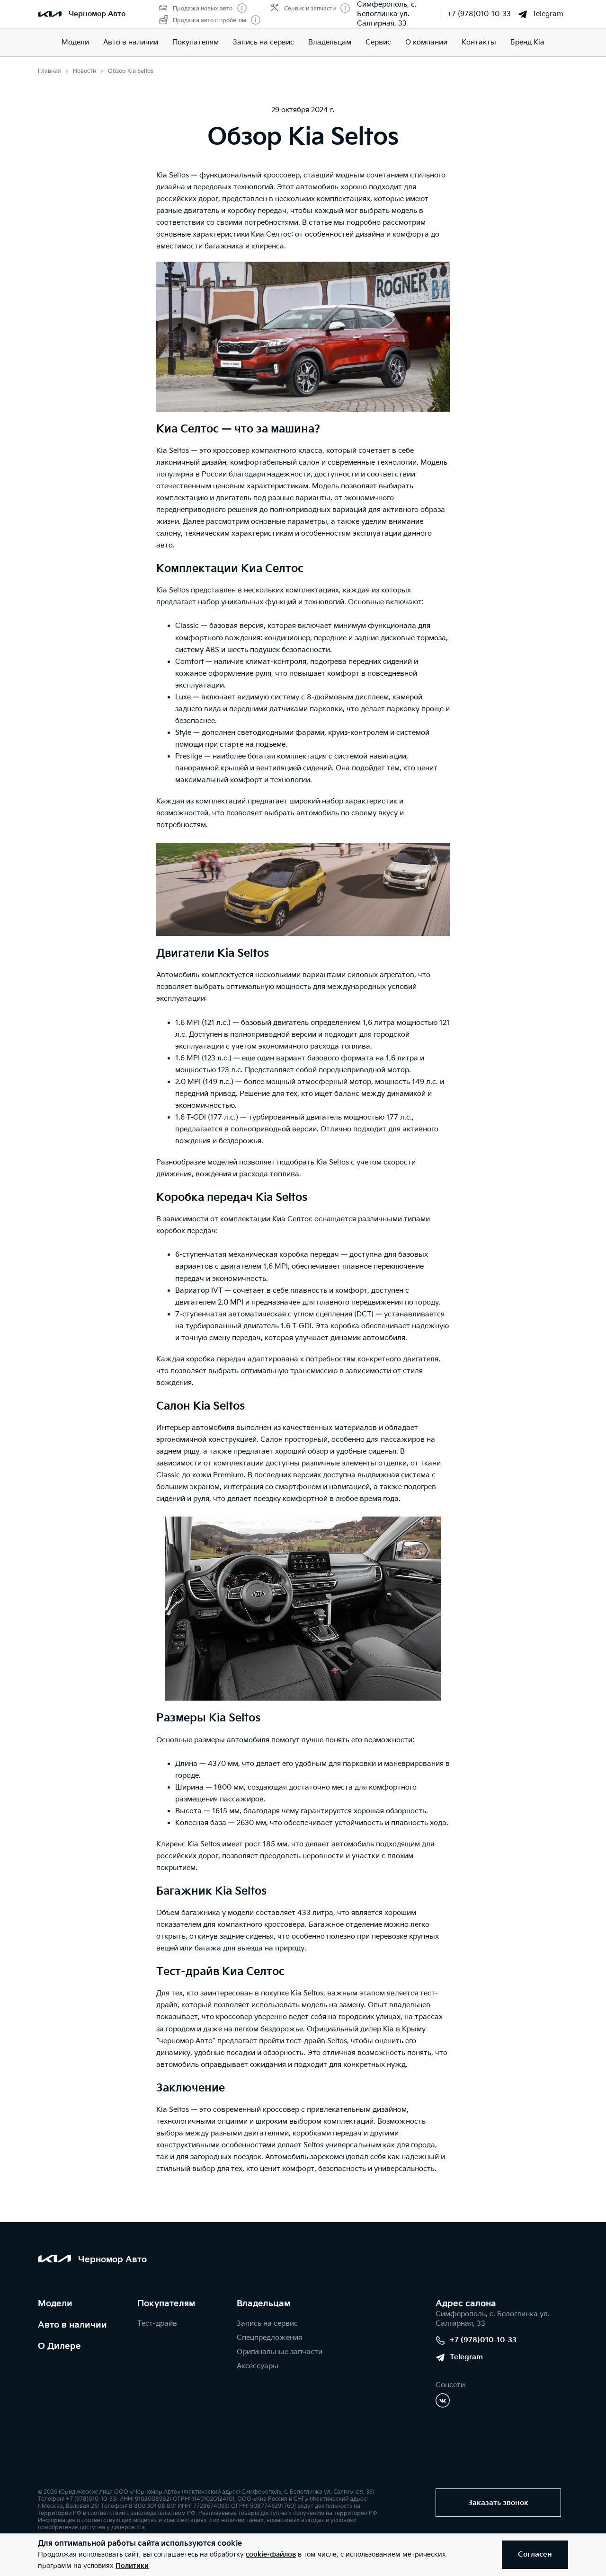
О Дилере (59, 2346)
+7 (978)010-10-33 (479, 14)
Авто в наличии (131, 42)
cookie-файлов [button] (271, 2554)
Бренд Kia (527, 42)
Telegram (548, 14)
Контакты (479, 42)
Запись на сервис (263, 42)
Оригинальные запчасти (280, 2352)
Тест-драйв (157, 2324)
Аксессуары (258, 2366)
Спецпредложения (269, 2338)
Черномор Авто (97, 14)
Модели (75, 42)
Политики (132, 2566)
